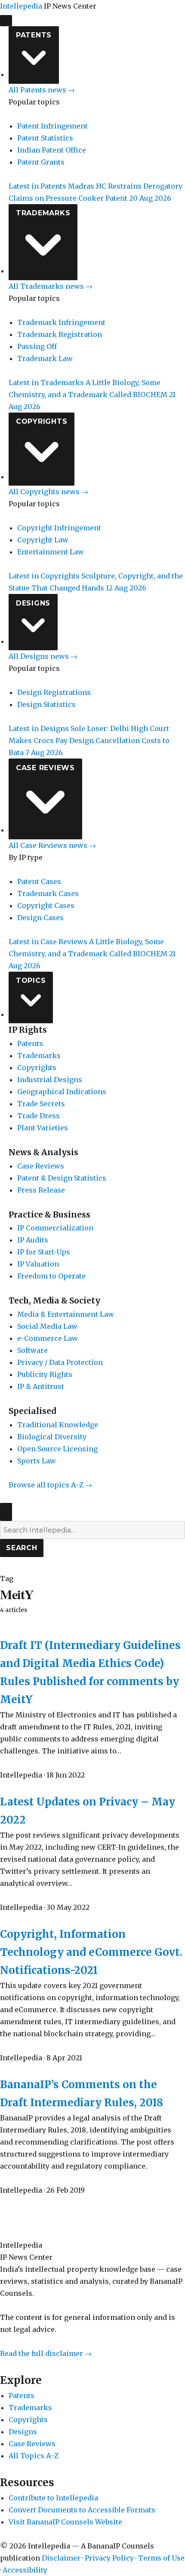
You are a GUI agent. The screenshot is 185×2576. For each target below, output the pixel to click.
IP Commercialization (55, 1228)
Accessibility (25, 2570)
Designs (33, 603)
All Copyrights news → (48, 492)
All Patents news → (42, 90)
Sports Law (37, 1461)
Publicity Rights (45, 1374)
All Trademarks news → (51, 286)
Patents (34, 35)
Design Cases (40, 918)
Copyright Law (43, 540)
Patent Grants (41, 162)
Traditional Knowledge (58, 1425)
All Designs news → (43, 656)
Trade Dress (39, 1116)
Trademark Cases (48, 893)
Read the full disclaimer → (46, 2353)
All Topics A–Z (34, 2456)
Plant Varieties (43, 1128)
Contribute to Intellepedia (53, 2498)
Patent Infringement (52, 126)
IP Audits (33, 1240)
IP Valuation (38, 1264)
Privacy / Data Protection (60, 1362)
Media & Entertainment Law (66, 1314)
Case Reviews (45, 768)
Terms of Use (161, 2558)
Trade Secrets (41, 1104)
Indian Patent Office (52, 150)
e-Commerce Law (48, 1338)
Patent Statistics (45, 138)
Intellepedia (21, 6)
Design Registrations (54, 692)
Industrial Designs (50, 1080)
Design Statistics (46, 704)
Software (32, 1350)
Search (22, 1548)
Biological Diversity (52, 1437)
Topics (31, 981)
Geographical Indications (62, 1092)
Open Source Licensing (57, 1449)
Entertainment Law (51, 552)
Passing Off (37, 346)
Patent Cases (39, 881)
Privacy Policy (109, 2558)
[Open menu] (6, 21)
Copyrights (42, 421)
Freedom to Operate (51, 1276)
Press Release (41, 1190)
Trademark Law (45, 358)
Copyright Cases (46, 906)
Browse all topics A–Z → (50, 1485)
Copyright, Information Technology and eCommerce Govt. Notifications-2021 (91, 1952)
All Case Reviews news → (52, 845)
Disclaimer (61, 2558)
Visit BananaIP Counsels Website (65, 2522)
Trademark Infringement (61, 322)
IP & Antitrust (41, 1386)
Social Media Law (47, 1326)
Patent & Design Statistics (62, 1178)
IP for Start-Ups (44, 1252)
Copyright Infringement (59, 528)
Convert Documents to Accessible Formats (82, 2510)
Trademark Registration (60, 334)
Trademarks (43, 213)
